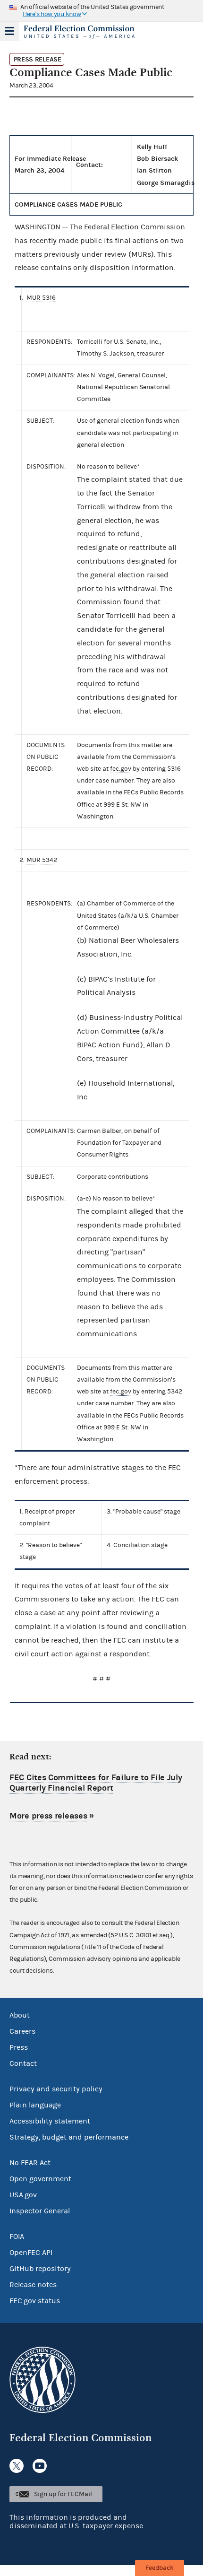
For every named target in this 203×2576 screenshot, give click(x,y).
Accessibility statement (50, 2121)
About (20, 2015)
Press (19, 2047)
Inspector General (40, 2211)
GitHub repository (40, 2269)
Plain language (35, 2105)
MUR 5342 (42, 860)
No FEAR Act (30, 2163)
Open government (40, 2179)
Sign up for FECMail (63, 2494)
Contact (23, 2063)
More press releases (48, 1816)
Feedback (160, 2568)
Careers (22, 2031)
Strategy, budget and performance (69, 2137)
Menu (9, 31)
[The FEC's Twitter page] (17, 2466)
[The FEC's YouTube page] (40, 2466)
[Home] (90, 32)
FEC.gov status (35, 2301)
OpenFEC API (31, 2253)
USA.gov (23, 2195)
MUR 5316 (41, 298)
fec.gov (121, 769)
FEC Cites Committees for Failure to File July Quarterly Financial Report (96, 1783)
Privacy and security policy (56, 2089)
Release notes (33, 2285)
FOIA (17, 2237)
